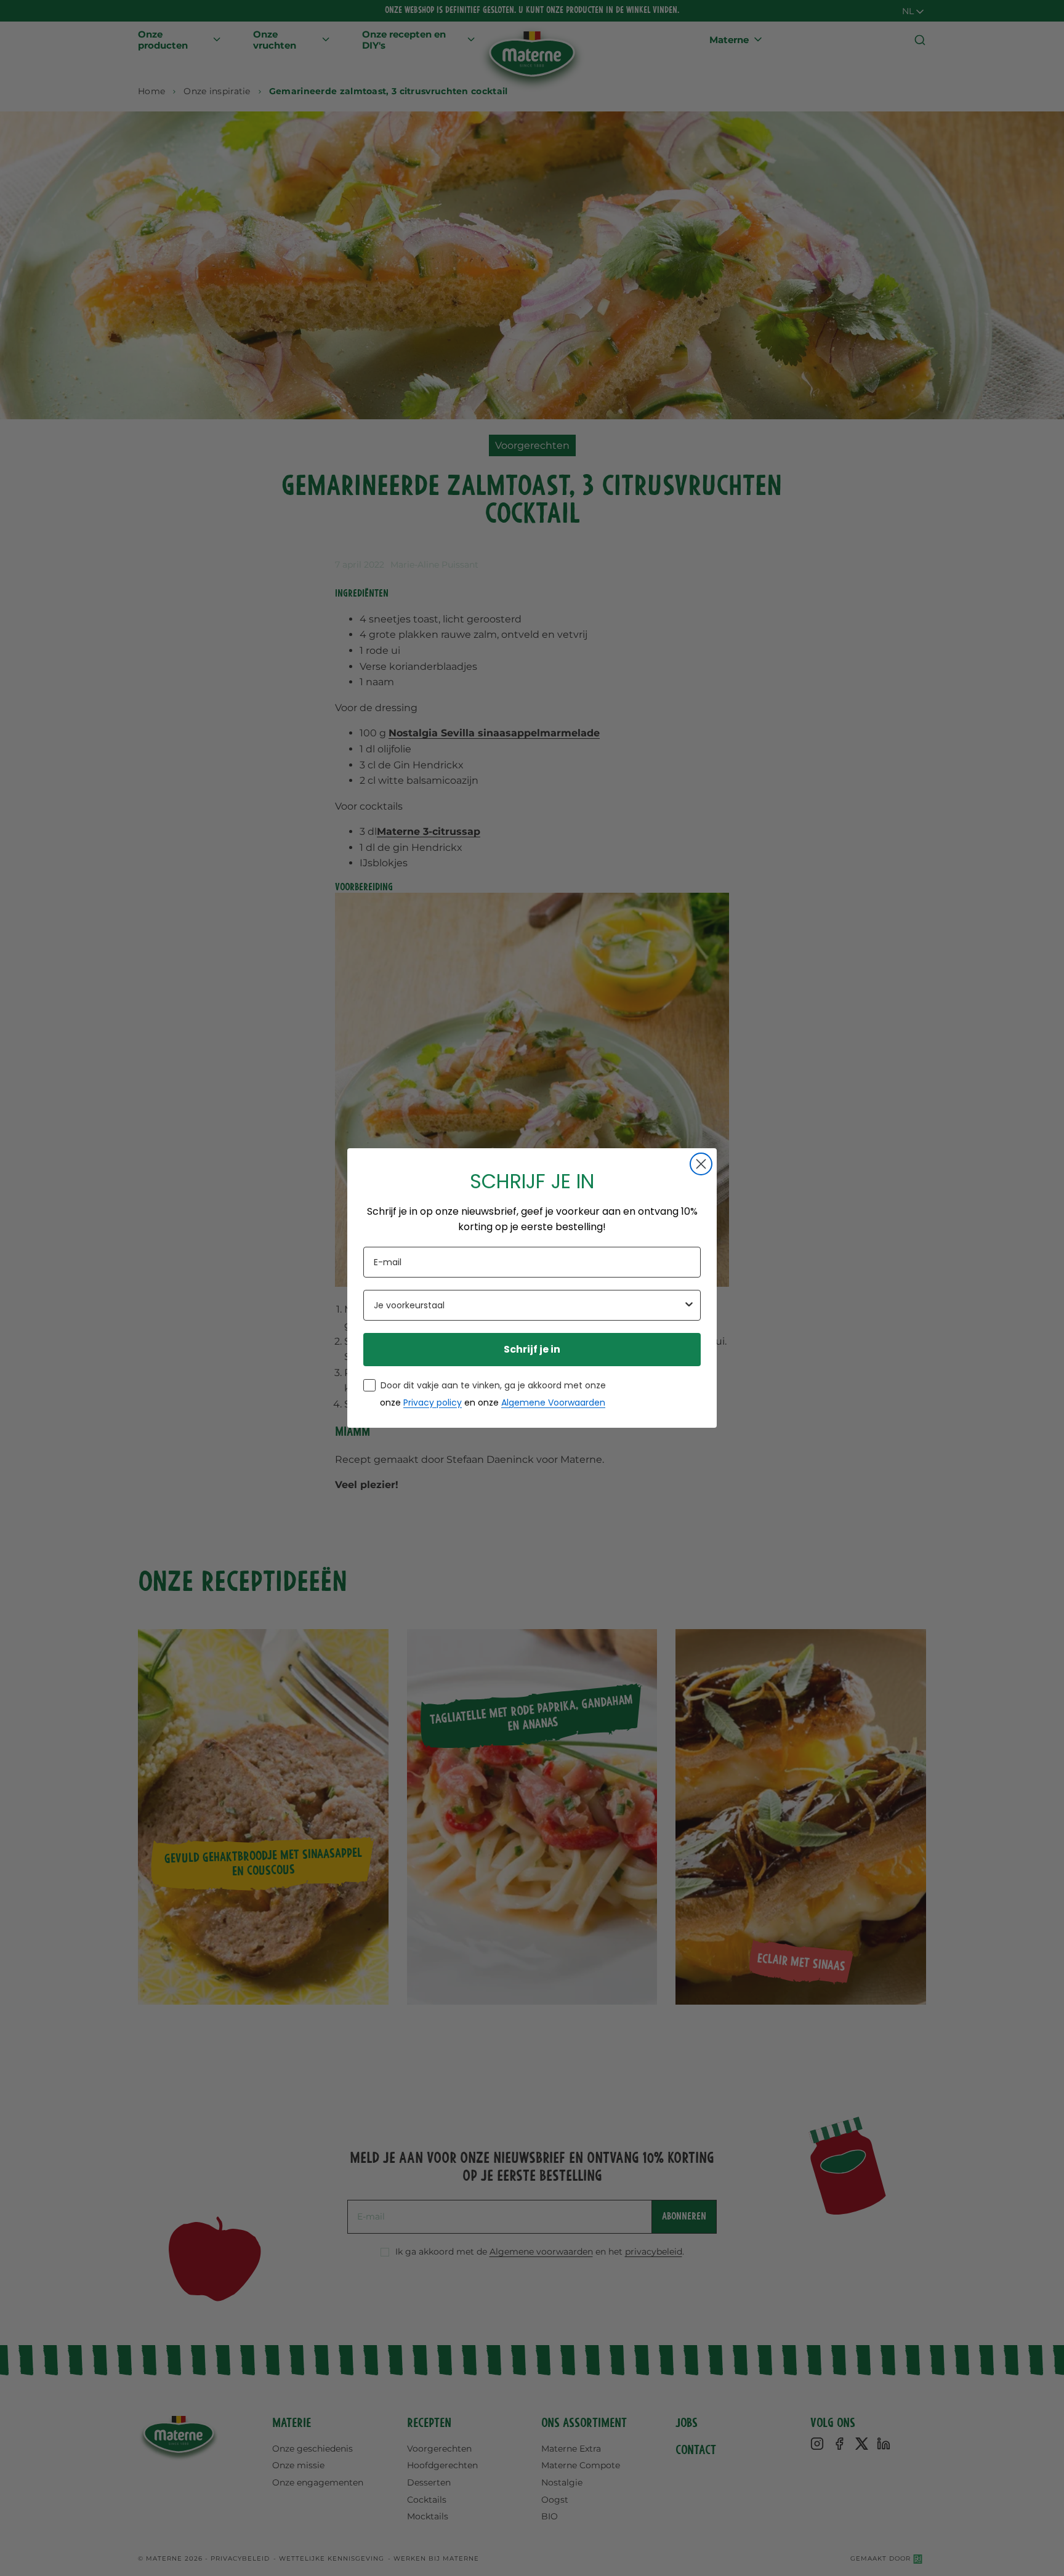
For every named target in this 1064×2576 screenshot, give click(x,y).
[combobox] (528, 1305)
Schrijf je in (532, 1349)
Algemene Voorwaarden (553, 1403)
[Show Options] (689, 1305)
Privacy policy (433, 1403)
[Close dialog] (701, 1164)
